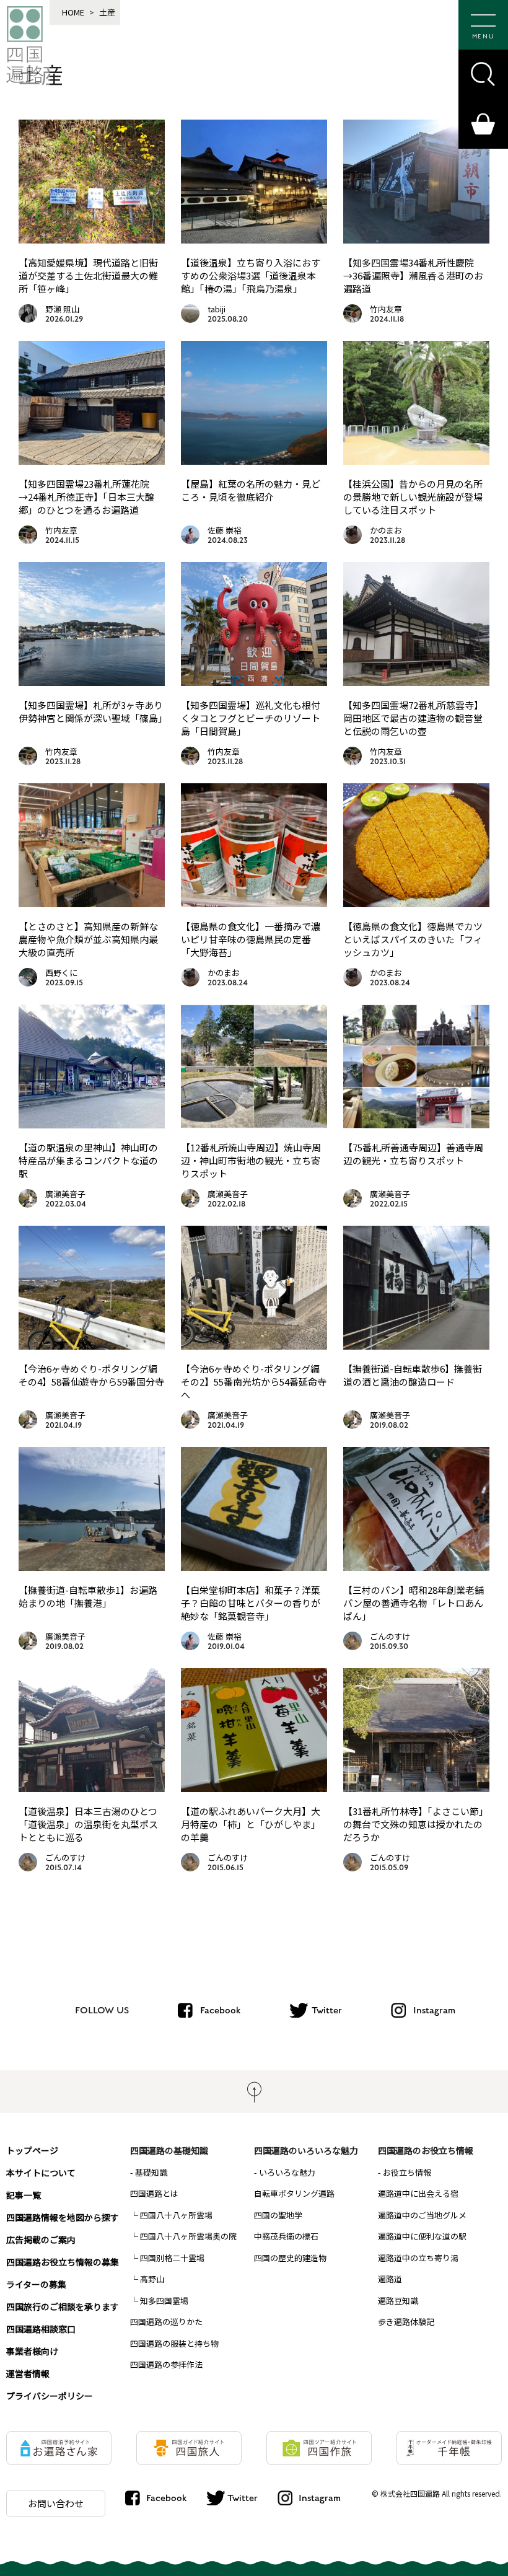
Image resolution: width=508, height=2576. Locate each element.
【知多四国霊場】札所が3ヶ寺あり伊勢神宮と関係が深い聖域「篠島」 (93, 711)
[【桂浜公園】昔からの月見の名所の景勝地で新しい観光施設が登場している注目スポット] (416, 460)
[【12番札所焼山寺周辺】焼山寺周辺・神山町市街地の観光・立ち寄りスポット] (254, 1124)
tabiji (217, 309)
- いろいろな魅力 (285, 2172)
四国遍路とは (154, 2193)
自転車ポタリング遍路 (294, 2193)
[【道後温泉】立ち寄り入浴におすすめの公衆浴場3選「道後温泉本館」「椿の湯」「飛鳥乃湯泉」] (254, 239)
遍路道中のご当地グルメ (422, 2215)
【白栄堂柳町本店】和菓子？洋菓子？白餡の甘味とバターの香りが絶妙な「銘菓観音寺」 (251, 1603)
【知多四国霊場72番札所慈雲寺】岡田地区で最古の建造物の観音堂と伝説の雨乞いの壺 (413, 718)
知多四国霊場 (164, 2301)
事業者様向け (32, 2351)
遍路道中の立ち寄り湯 (418, 2258)
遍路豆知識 (398, 2301)
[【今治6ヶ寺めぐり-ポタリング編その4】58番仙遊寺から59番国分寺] (92, 1345)
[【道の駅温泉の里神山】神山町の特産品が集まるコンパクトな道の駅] (92, 1124)
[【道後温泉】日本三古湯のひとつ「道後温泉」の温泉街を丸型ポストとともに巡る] (92, 1788)
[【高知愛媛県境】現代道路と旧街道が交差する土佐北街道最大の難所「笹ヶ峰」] (92, 239)
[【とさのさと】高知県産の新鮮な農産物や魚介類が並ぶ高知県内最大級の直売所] (92, 903)
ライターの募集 (36, 2284)
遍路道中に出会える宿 (418, 2193)
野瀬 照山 (62, 309)
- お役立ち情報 (405, 2172)
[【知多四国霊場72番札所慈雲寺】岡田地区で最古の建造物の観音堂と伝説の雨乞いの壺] (416, 682)
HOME (73, 12)
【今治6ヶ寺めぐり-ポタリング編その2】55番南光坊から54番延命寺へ (254, 1382)
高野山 (152, 2279)
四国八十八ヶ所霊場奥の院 (188, 2236)
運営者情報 (28, 2373)
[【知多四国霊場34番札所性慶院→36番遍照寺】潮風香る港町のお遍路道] (416, 239)
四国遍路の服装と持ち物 (174, 2343)
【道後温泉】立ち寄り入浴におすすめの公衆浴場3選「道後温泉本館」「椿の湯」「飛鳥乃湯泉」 (251, 275)
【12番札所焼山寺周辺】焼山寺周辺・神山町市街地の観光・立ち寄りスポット (251, 1160)
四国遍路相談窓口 (41, 2329)
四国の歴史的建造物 (290, 2258)
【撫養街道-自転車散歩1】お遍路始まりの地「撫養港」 (88, 1596)
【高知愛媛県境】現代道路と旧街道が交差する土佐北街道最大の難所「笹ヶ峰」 (88, 275)
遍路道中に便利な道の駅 (422, 2236)
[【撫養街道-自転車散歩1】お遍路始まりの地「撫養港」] (92, 1567)
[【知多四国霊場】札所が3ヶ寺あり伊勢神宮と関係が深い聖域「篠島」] (92, 682)
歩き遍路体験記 (406, 2322)
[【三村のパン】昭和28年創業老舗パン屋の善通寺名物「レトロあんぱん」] (416, 1567)
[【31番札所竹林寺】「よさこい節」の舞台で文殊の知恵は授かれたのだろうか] (416, 1788)
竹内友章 (386, 309)
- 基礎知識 (149, 2172)
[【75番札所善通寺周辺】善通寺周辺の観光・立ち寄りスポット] (416, 1124)
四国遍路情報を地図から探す (63, 2217)
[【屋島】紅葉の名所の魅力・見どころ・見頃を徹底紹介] (254, 460)
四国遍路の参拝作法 (166, 2364)
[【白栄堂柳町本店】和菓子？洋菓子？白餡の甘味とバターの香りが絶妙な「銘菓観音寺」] (254, 1567)
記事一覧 (24, 2195)
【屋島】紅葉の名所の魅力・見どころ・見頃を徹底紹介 (251, 490)
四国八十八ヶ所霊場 (176, 2215)
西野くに (61, 973)
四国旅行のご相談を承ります (63, 2306)
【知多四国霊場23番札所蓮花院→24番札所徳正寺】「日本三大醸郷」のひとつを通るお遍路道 (86, 497)
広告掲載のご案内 (41, 2240)
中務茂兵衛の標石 (286, 2236)
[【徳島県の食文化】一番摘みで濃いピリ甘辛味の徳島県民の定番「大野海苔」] (254, 903)
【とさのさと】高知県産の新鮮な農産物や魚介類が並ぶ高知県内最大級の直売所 (88, 939)
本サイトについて (41, 2173)
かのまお (386, 530)
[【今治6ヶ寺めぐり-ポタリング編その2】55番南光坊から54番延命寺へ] (254, 1345)
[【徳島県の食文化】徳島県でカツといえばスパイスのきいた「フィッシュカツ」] (416, 903)
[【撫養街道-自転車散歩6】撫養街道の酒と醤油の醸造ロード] (416, 1345)
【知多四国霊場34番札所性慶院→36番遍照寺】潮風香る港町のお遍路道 (413, 275)
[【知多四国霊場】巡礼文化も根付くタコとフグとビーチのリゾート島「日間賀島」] (254, 682)
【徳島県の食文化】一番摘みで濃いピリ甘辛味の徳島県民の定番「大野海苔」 (251, 939)
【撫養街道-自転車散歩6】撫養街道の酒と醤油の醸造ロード (413, 1375)
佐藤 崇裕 (225, 530)
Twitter (327, 2010)
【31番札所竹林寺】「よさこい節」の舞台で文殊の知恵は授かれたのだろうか (416, 1824)
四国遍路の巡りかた (166, 2322)
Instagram (434, 2010)
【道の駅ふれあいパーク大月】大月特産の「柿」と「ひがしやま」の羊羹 (251, 1824)
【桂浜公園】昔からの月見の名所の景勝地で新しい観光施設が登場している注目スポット (413, 497)
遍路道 (390, 2279)
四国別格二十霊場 (172, 2258)
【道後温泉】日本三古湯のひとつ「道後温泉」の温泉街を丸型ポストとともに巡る (88, 1824)
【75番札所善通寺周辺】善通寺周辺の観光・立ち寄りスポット (413, 1154)
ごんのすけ (390, 1636)
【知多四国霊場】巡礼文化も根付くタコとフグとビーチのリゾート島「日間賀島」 (251, 718)
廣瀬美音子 (65, 1194)
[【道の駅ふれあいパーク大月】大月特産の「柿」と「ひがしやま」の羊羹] (254, 1788)
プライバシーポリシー (50, 2396)
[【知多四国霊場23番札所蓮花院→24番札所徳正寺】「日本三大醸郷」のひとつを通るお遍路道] (92, 460)
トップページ (32, 2150)
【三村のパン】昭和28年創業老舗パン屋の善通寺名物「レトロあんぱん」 (414, 1603)
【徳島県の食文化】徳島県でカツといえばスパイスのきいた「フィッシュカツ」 (413, 939)
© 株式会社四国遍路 (406, 2493)
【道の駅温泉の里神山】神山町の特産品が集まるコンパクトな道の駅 (88, 1160)
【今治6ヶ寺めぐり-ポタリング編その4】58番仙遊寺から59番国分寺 (91, 1375)
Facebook (220, 2010)
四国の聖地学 (278, 2215)
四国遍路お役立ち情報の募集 (63, 2262)
